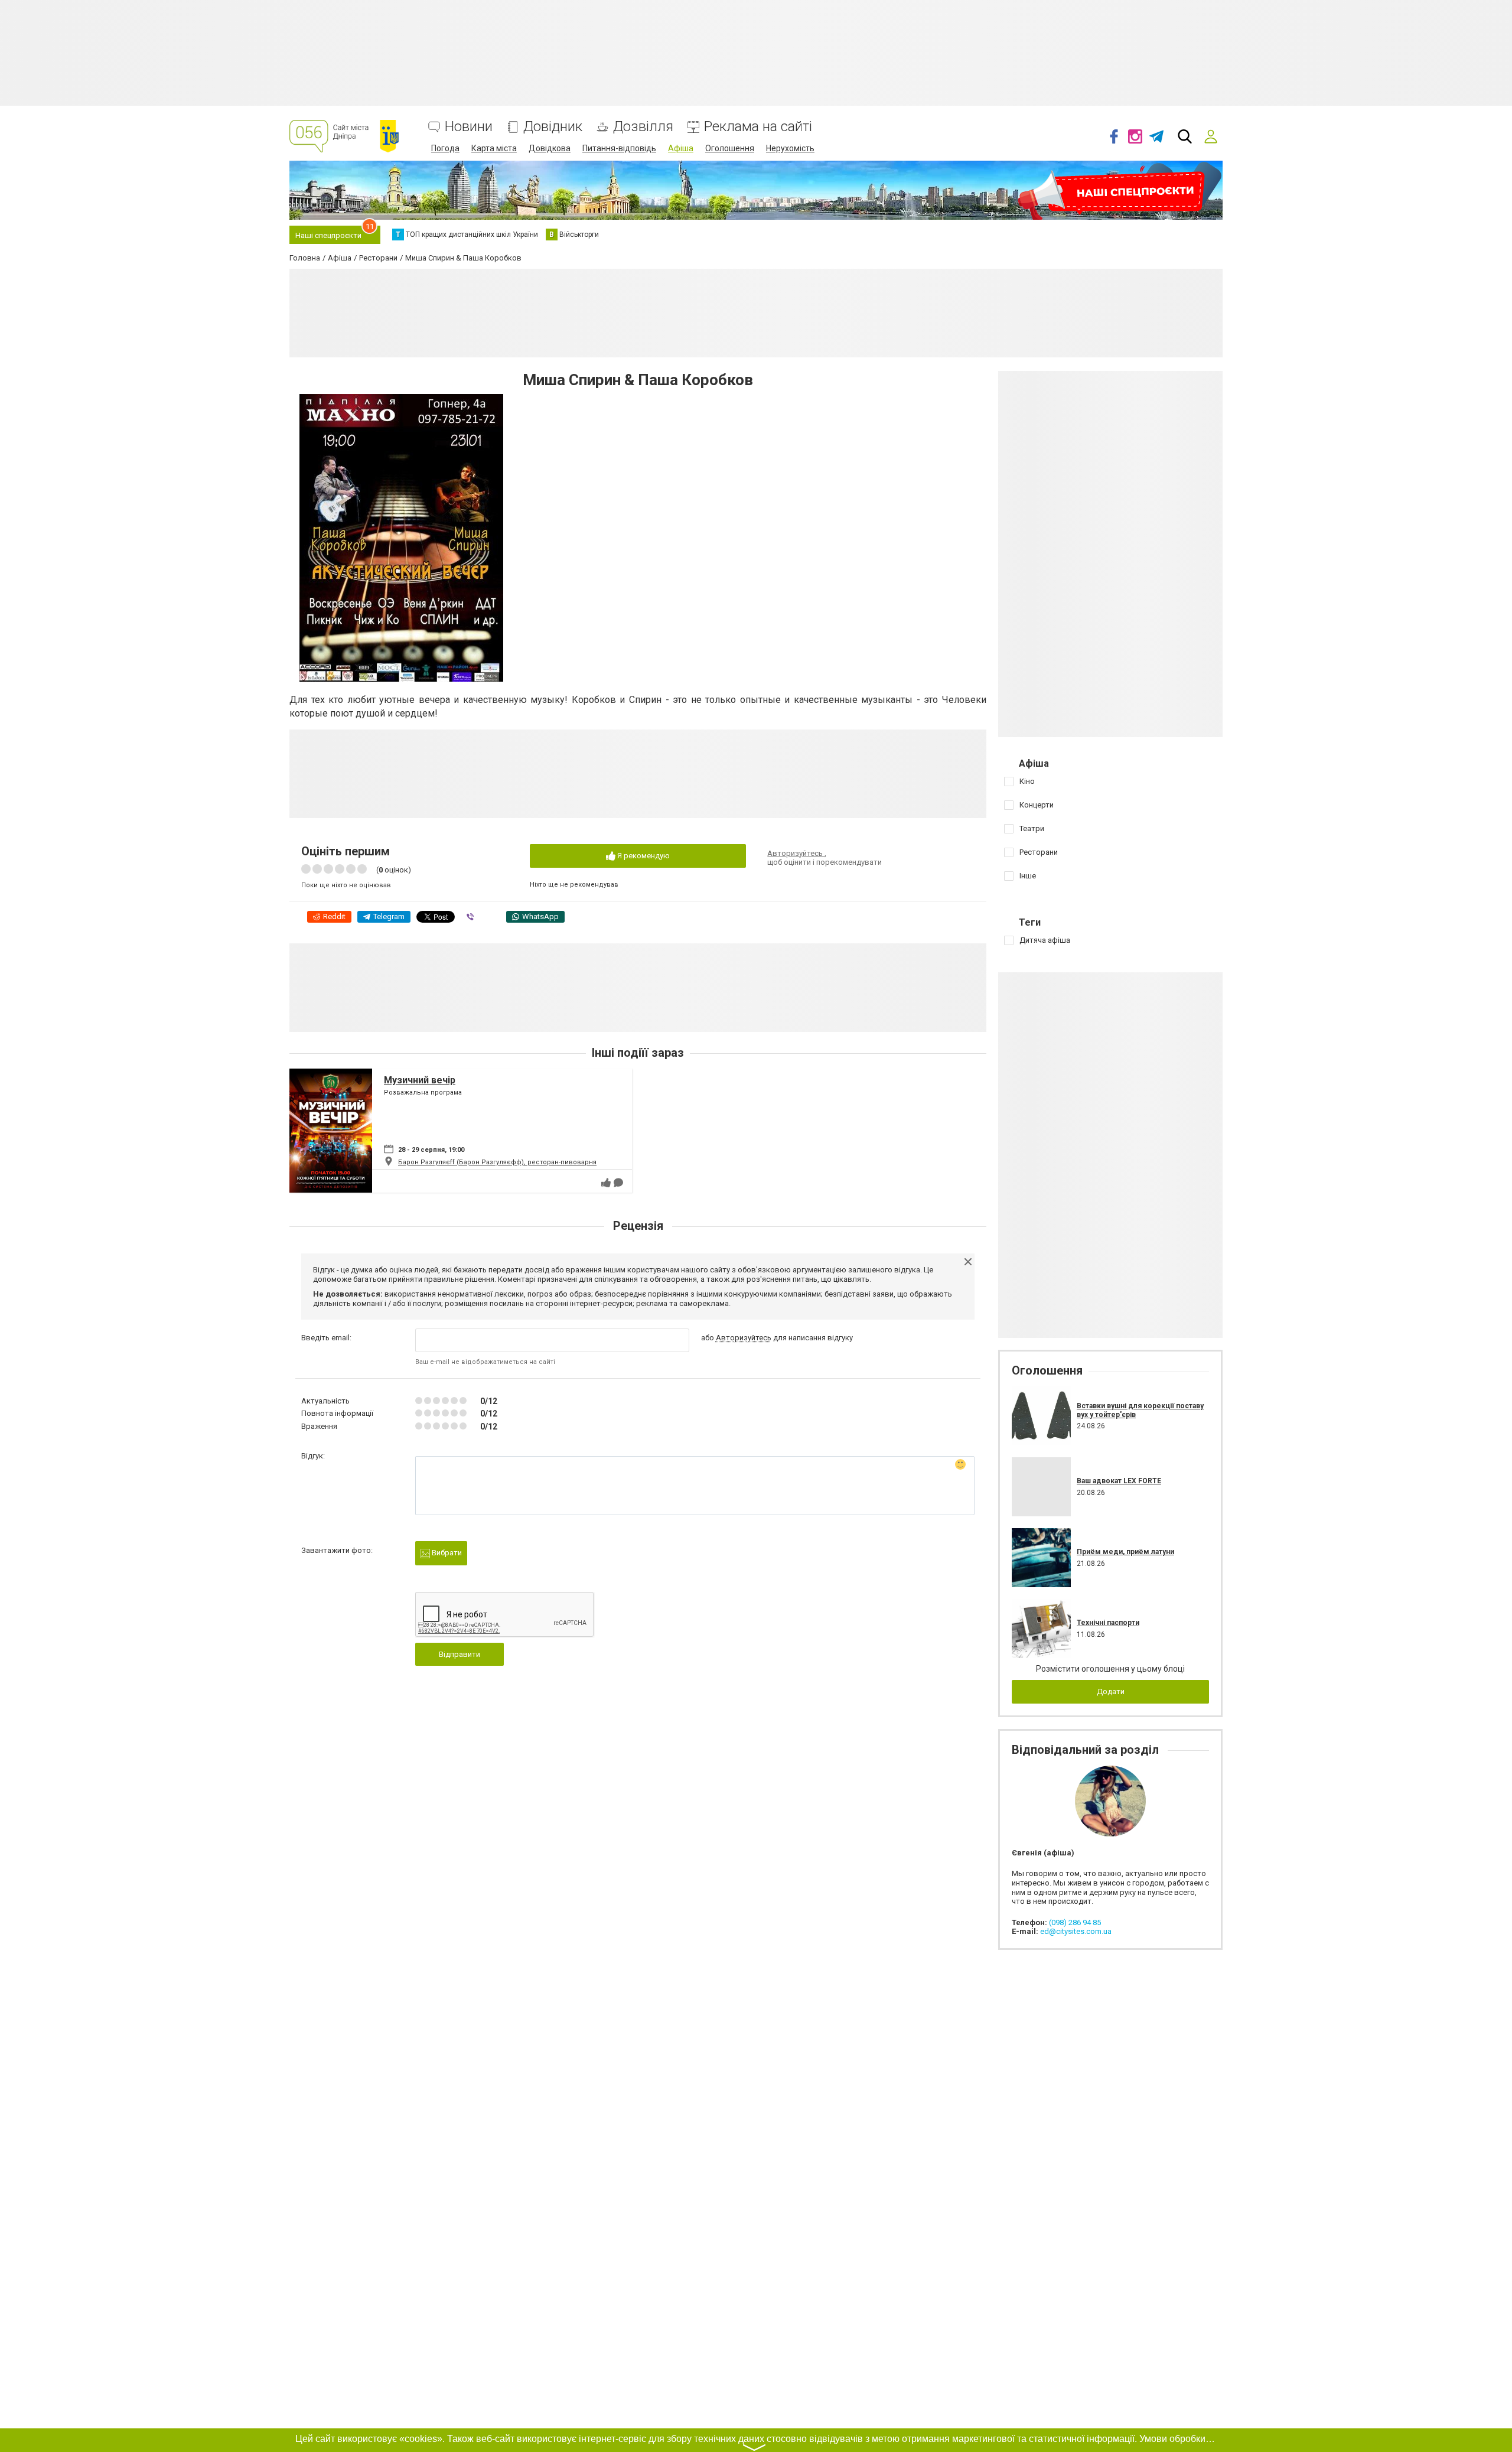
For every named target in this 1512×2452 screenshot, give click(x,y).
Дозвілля (643, 127)
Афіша (681, 148)
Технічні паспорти (1108, 1623)
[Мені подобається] (606, 1183)
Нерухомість (790, 148)
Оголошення (730, 148)
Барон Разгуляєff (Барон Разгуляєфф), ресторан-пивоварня (497, 1162)
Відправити (460, 1654)
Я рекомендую (643, 856)
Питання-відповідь (619, 148)
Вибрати (446, 1553)
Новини (469, 127)
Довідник (553, 127)
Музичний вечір (420, 1080)
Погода (445, 148)
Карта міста (494, 148)
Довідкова (550, 148)
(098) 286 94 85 (1075, 1922)
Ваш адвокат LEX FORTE (1119, 1481)
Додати (1111, 1691)
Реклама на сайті (758, 127)
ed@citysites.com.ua (1076, 1931)
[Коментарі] (618, 1183)
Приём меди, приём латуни (1125, 1552)
